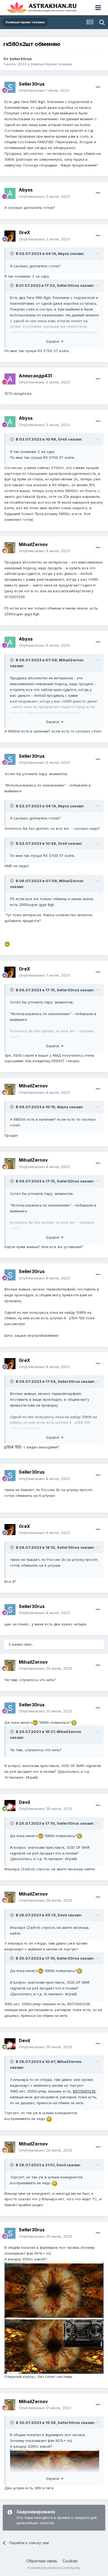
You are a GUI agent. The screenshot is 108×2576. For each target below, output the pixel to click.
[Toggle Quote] (12, 253)
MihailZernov (33, 544)
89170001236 (84, 2091)
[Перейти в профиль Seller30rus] (10, 87)
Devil (24, 1802)
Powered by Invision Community (54, 2568)
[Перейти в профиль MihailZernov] (10, 548)
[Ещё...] (98, 87)
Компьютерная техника (51, 64)
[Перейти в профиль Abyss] (10, 193)
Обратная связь (42, 2561)
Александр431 (35, 376)
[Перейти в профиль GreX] (10, 236)
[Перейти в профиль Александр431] (10, 379)
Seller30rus (21, 59)
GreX (25, 232)
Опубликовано (44, 90)
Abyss (26, 190)
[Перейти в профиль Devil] (10, 1806)
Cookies (70, 2561)
